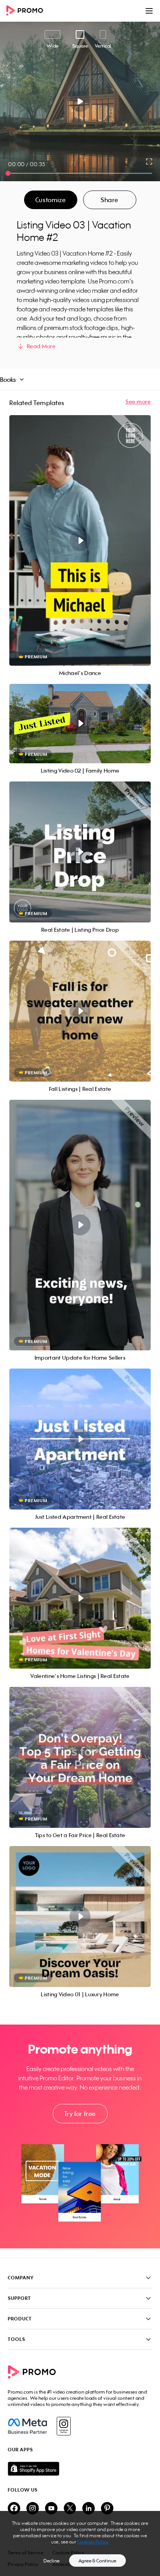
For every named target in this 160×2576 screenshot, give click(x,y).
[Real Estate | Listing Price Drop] (80, 852)
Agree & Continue (97, 2561)
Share (110, 200)
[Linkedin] (89, 2509)
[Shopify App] (80, 2469)
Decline (52, 2561)
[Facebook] (27, 2426)
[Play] (80, 101)
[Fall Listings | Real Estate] (80, 1011)
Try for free (80, 2114)
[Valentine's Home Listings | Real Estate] (80, 1598)
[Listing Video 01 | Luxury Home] (80, 1917)
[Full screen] (150, 161)
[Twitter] (70, 2509)
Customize (50, 200)
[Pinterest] (107, 2509)
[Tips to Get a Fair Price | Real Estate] (80, 1757)
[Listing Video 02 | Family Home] (80, 724)
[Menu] (149, 11)
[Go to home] (27, 11)
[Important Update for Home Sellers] (80, 1225)
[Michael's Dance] (80, 540)
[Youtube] (51, 2509)
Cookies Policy (93, 2542)
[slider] (8, 173)
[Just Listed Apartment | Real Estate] (80, 1439)
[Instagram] (63, 2426)
